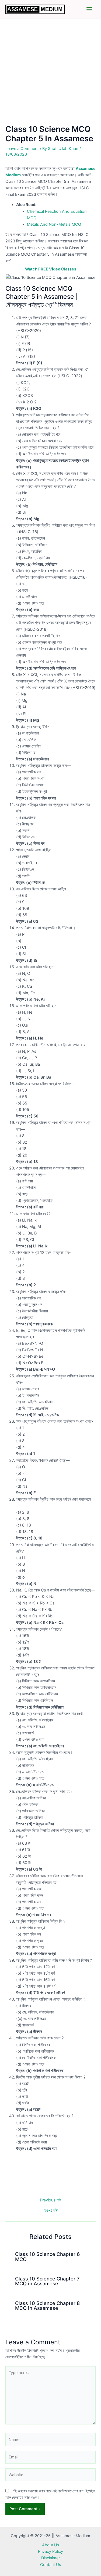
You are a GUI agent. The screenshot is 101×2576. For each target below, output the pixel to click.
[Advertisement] (50, 72)
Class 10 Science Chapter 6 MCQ (48, 2256)
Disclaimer (50, 2558)
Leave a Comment (22, 149)
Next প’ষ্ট (50, 2210)
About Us (51, 2545)
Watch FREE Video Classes (51, 269)
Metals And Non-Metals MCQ (54, 224)
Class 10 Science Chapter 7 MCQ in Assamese (47, 2281)
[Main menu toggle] (89, 9)
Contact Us (51, 2565)
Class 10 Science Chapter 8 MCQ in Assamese (48, 2306)
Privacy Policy (50, 2551)
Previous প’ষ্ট (50, 2200)
